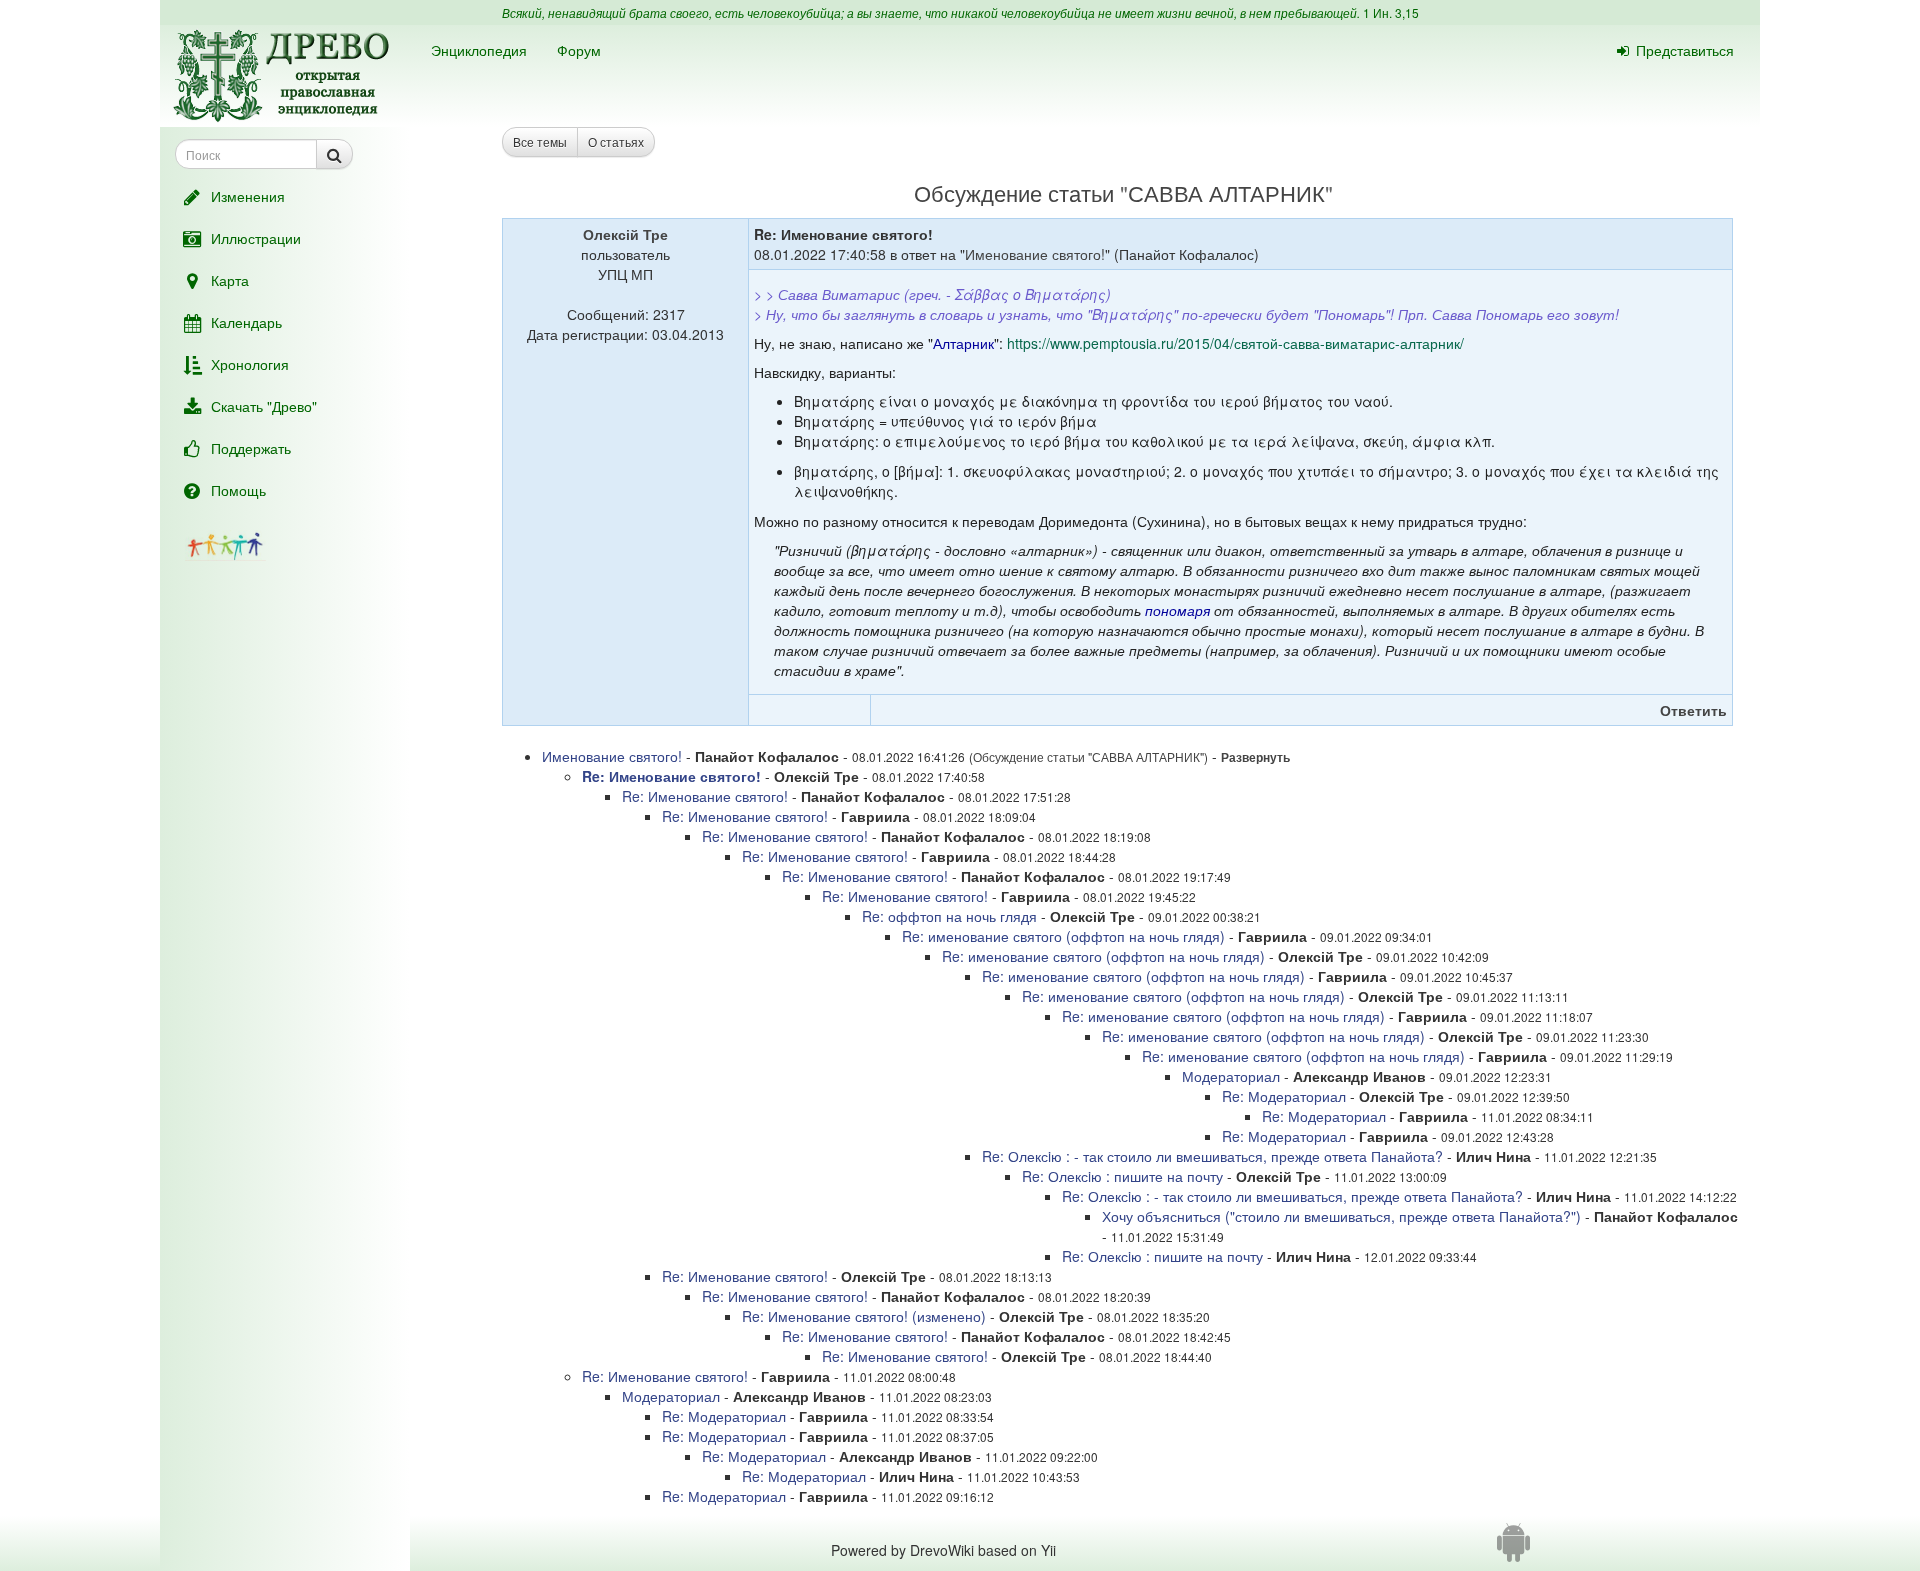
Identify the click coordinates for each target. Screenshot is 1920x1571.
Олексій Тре (625, 234)
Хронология (250, 364)
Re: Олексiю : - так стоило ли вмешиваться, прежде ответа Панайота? (1212, 1156)
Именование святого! (1035, 254)
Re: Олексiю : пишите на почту (1122, 1176)
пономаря (1177, 610)
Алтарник (963, 343)
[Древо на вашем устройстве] (1513, 1550)
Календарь (246, 322)
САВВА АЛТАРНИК (1226, 192)
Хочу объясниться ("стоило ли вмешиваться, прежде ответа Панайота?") (1341, 1216)
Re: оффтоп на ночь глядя (949, 916)
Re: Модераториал (1284, 1096)
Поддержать (251, 448)
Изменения (248, 196)
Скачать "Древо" (264, 406)
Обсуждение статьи (1014, 192)
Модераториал (1231, 1076)
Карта (230, 280)
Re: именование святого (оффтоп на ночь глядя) (1063, 936)
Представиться (1685, 50)
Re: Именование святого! (671, 776)
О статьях (616, 141)
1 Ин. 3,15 (1391, 12)
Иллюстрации (256, 238)
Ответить (1693, 710)
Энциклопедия (479, 50)
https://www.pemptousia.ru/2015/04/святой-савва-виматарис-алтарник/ (1235, 343)
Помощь (238, 490)
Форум (579, 50)
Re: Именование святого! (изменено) (864, 1316)
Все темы (540, 141)
